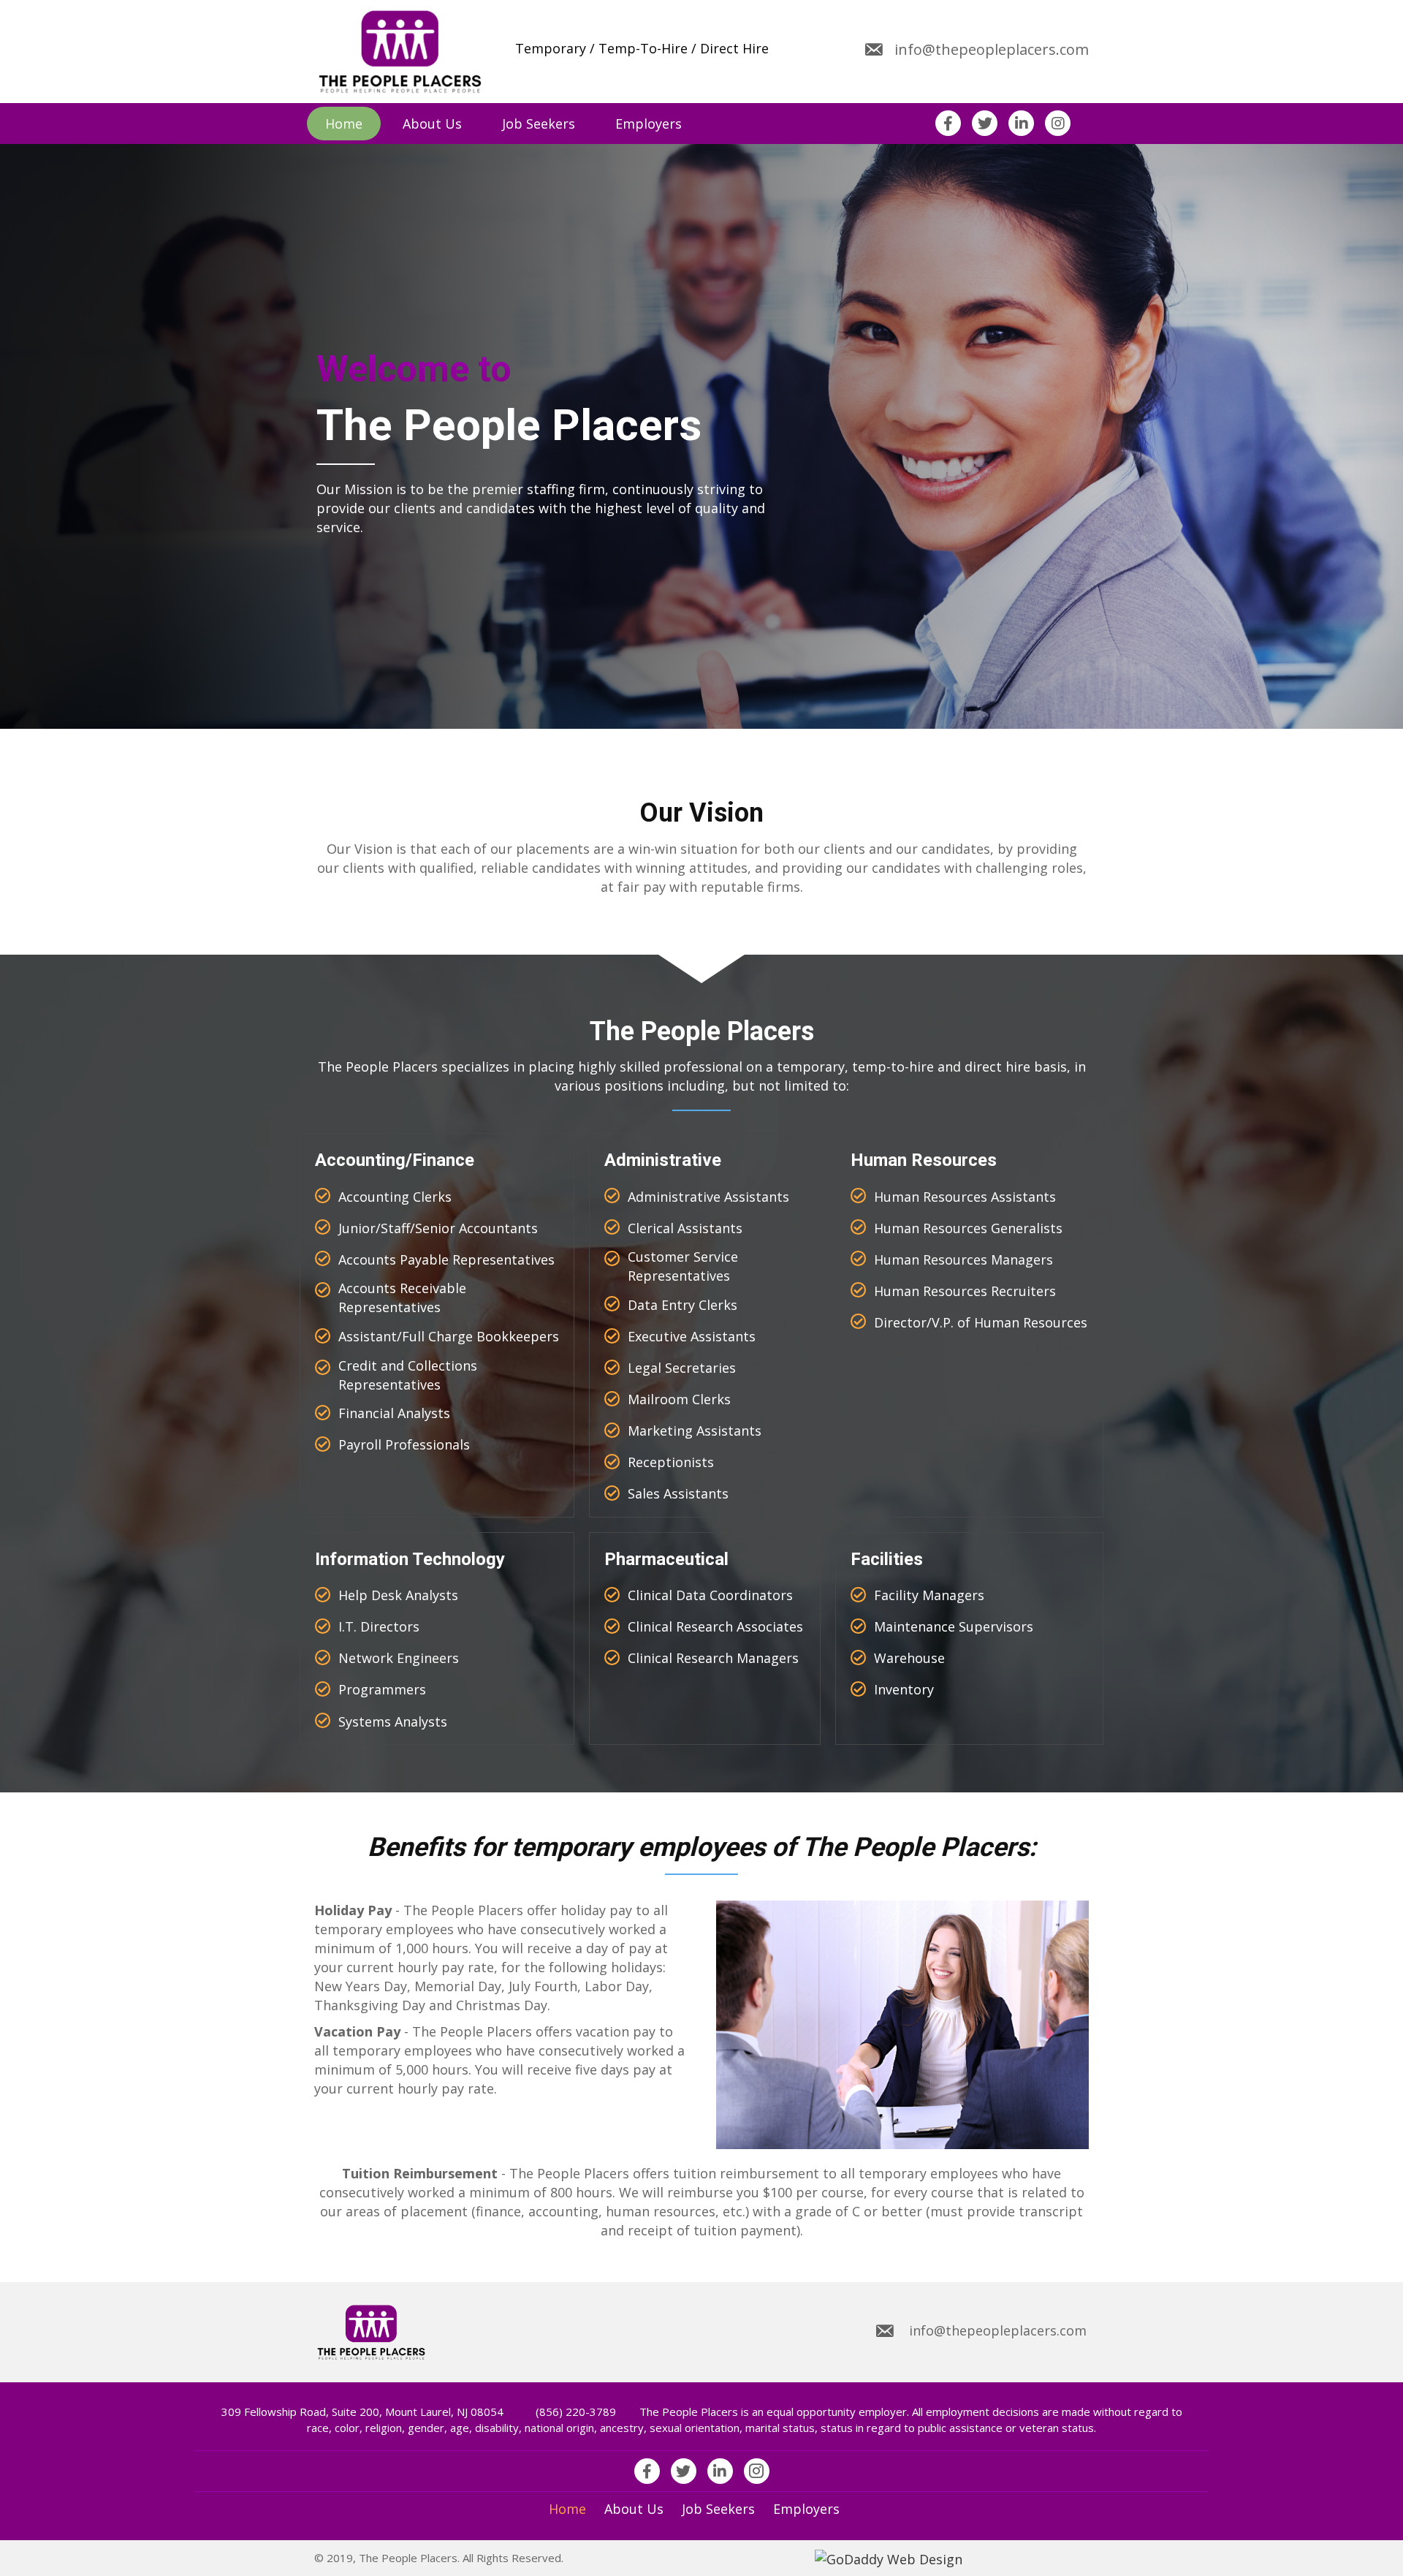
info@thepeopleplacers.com (992, 49)
